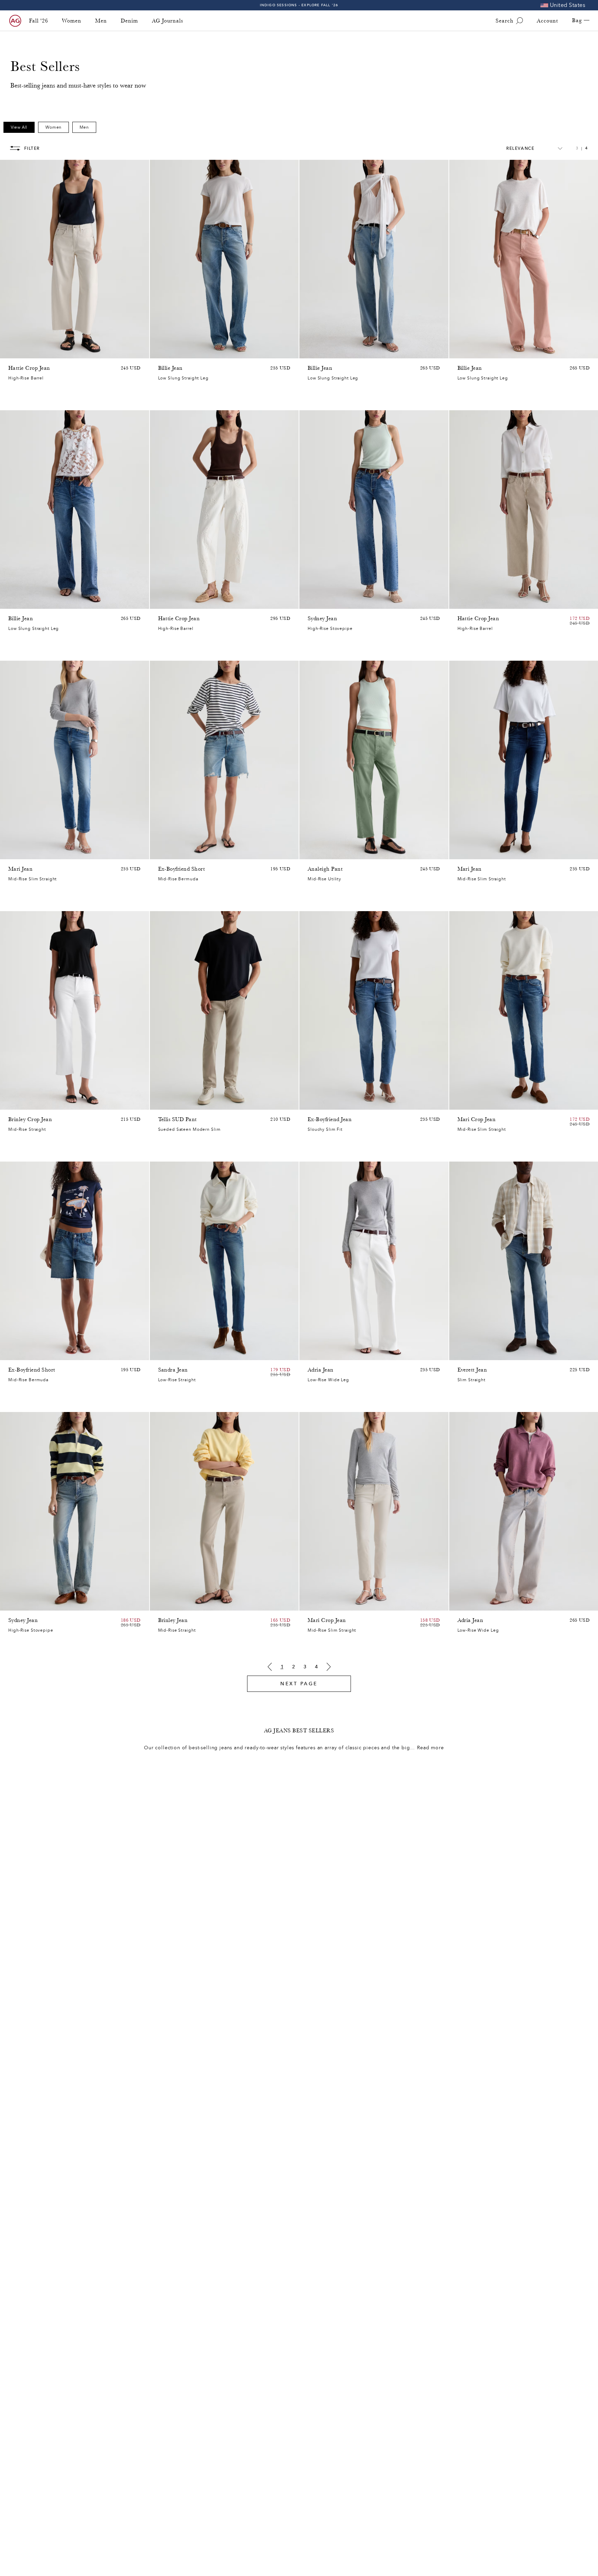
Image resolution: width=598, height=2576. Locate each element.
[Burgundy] (471, 351)
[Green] (39, 351)
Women (72, 21)
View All (19, 127)
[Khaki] (321, 852)
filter (32, 148)
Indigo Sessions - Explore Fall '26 (299, 5)
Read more (431, 1748)
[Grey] (171, 1103)
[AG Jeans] (15, 21)
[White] (489, 351)
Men (101, 21)
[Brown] (12, 351)
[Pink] (21, 351)
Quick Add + (126, 351)
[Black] (171, 1604)
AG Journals (167, 21)
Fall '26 (39, 21)
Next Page (299, 1684)
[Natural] (462, 351)
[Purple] (30, 351)
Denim (129, 21)
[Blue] (162, 351)
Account (547, 21)
